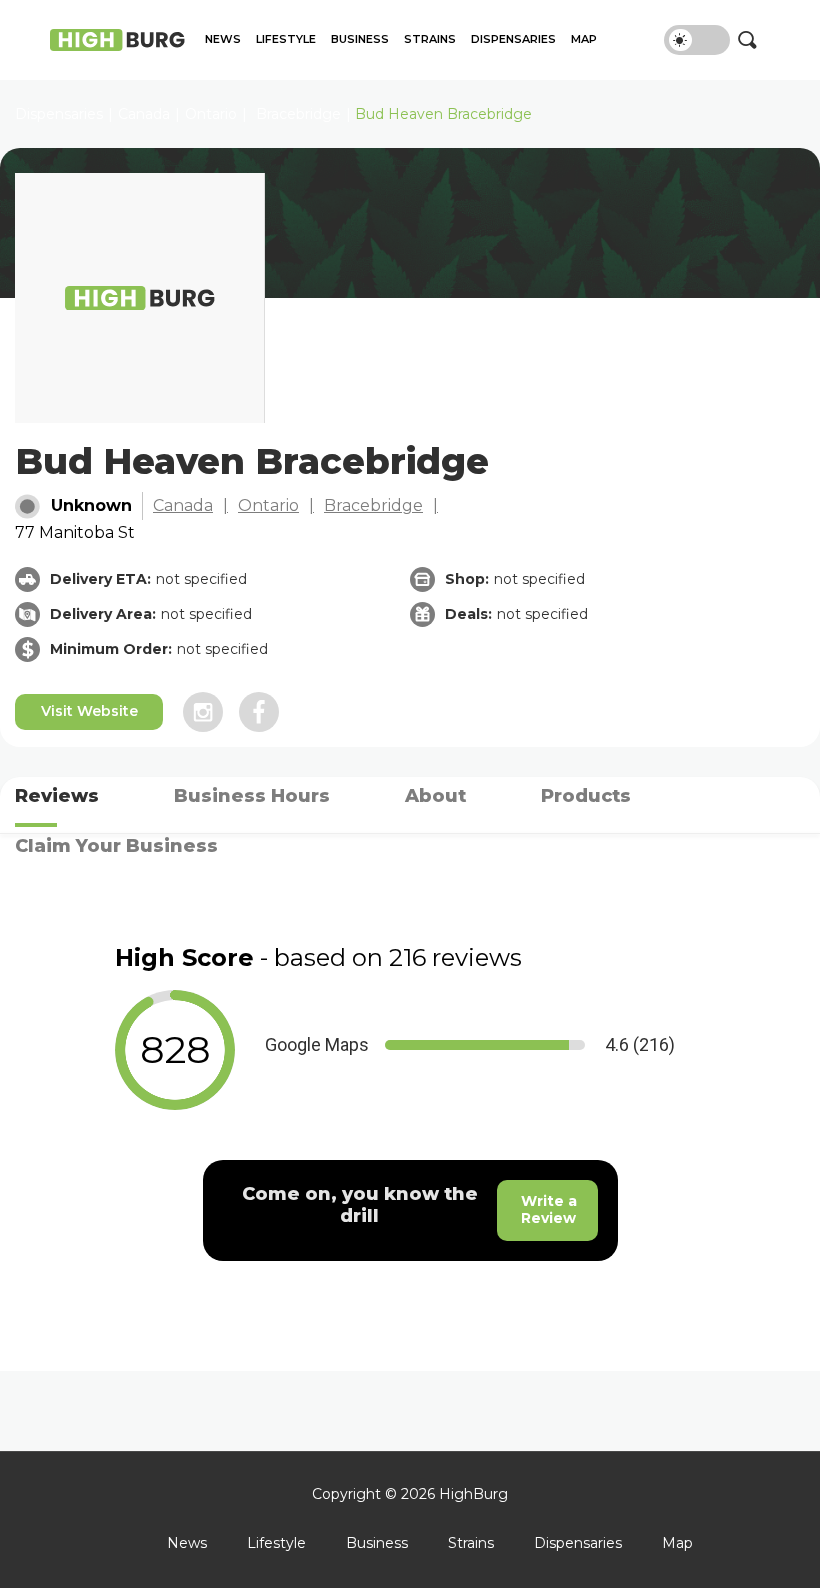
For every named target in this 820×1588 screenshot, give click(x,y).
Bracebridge (298, 114)
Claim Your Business (116, 846)
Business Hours (252, 796)
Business (360, 39)
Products (586, 796)
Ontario (211, 114)
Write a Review (549, 1210)
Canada (183, 505)
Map (584, 39)
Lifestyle (286, 39)
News (223, 39)
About (435, 796)
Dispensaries (513, 39)
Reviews (57, 796)
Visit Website (89, 711)
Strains (430, 39)
